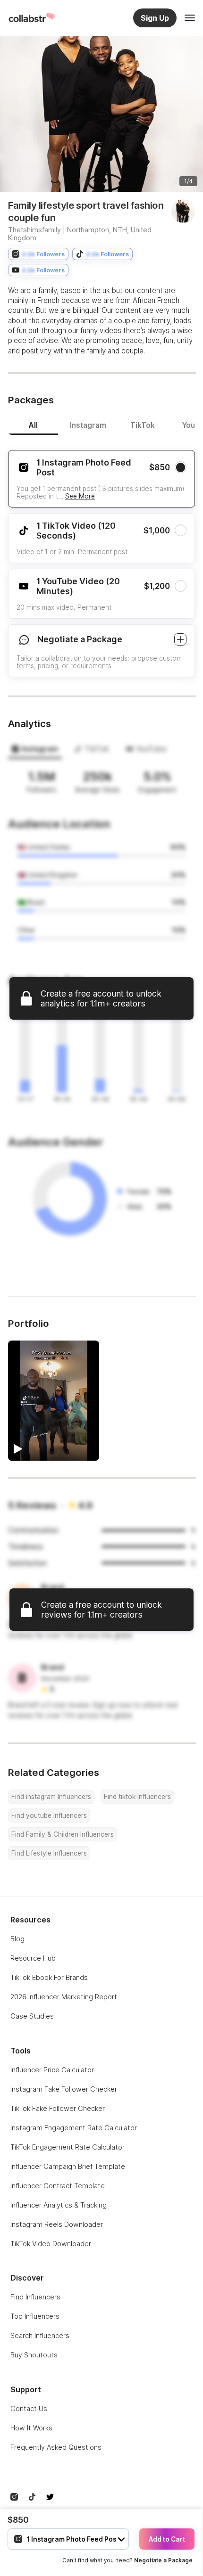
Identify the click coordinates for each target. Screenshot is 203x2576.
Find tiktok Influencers (137, 1797)
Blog (17, 1939)
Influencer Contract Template (58, 2186)
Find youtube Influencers (49, 1815)
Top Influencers (35, 2316)
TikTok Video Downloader (51, 2244)
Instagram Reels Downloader (57, 2224)
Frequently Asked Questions (56, 2447)
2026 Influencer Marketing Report (64, 1997)
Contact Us (29, 2408)
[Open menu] (190, 18)
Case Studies (32, 2016)
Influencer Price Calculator (52, 2070)
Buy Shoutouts (34, 2355)
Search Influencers (40, 2335)
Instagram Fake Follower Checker (64, 2089)
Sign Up (155, 18)
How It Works (31, 2428)
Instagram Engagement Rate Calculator (74, 2128)
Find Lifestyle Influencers (49, 1853)
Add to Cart (167, 2539)
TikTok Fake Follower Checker (58, 2108)
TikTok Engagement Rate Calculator (68, 2147)
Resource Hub (33, 1958)
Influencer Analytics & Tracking (59, 2205)
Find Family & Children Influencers (63, 1834)
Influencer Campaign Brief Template (68, 2166)
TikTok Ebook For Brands (49, 1977)
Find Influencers (35, 2297)
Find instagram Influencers (51, 1797)
